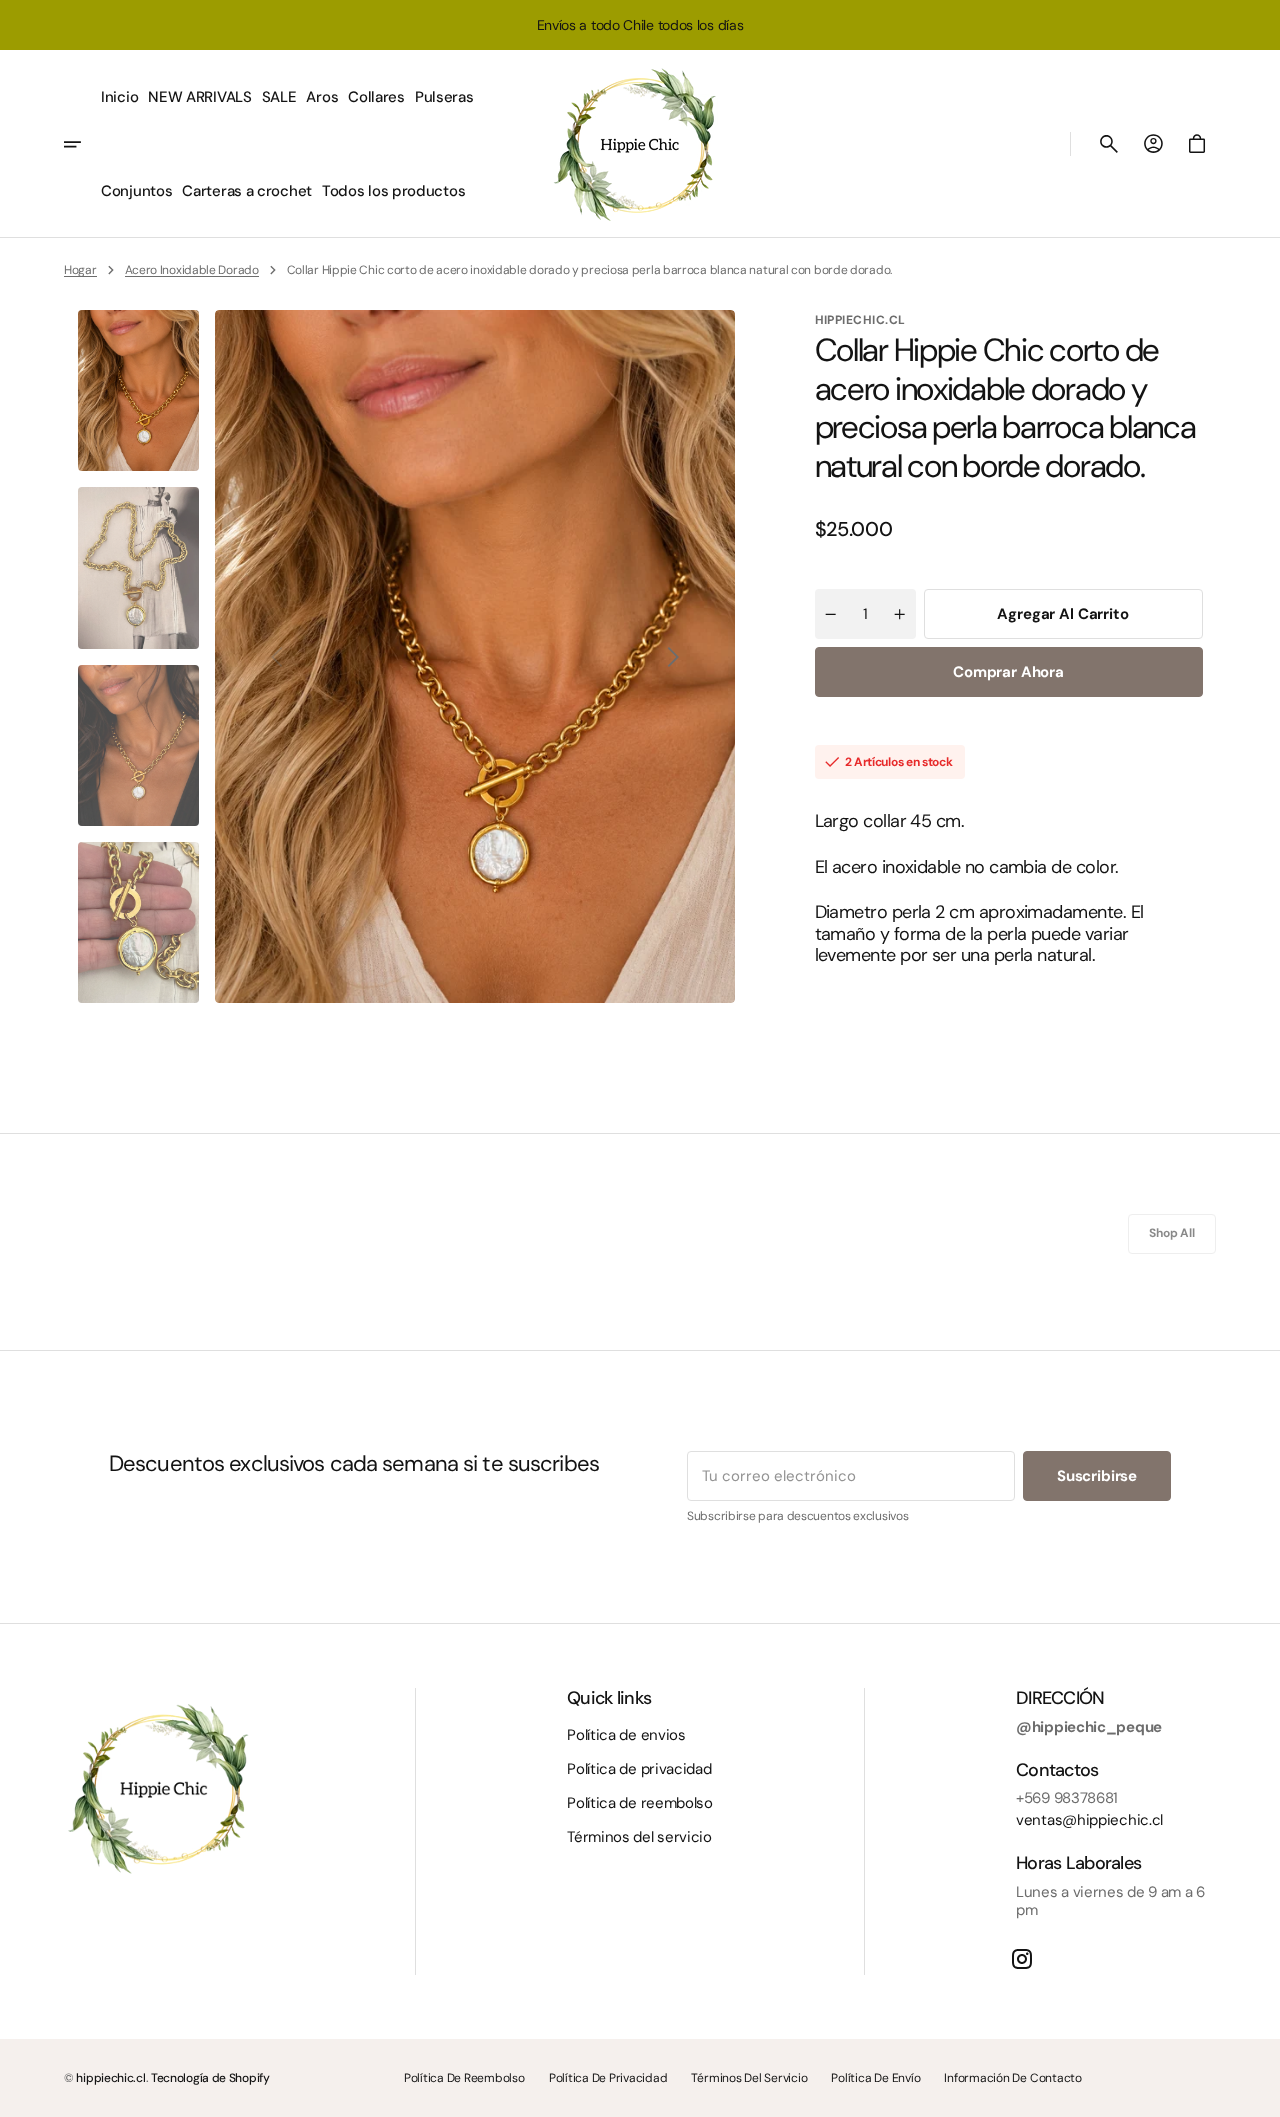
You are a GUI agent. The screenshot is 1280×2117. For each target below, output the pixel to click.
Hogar (80, 270)
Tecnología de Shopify (210, 2078)
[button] (1109, 144)
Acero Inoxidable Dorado (192, 270)
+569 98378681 (1067, 1798)
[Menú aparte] (80, 144)
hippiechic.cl (110, 2078)
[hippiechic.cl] (640, 144)
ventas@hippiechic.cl (1089, 1820)
